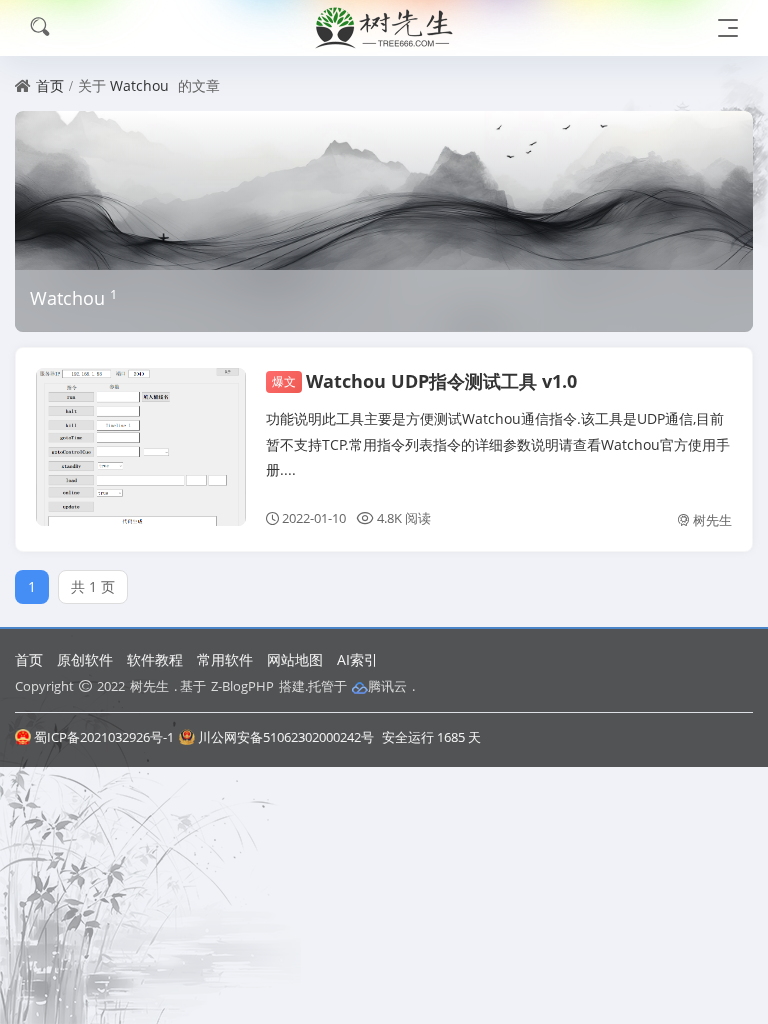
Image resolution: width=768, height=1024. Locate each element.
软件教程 (155, 659)
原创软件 (85, 659)
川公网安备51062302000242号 (286, 737)
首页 (50, 85)
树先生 (712, 520)
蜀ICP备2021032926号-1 (104, 737)
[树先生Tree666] (384, 27)
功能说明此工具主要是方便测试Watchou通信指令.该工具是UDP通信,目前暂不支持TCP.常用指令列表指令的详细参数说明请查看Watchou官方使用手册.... (498, 443)
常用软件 (225, 659)
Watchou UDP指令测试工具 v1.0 (424, 381)
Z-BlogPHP (242, 686)
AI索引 (357, 659)
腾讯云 (387, 686)
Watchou (139, 85)
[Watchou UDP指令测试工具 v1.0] (141, 447)
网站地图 (295, 659)
